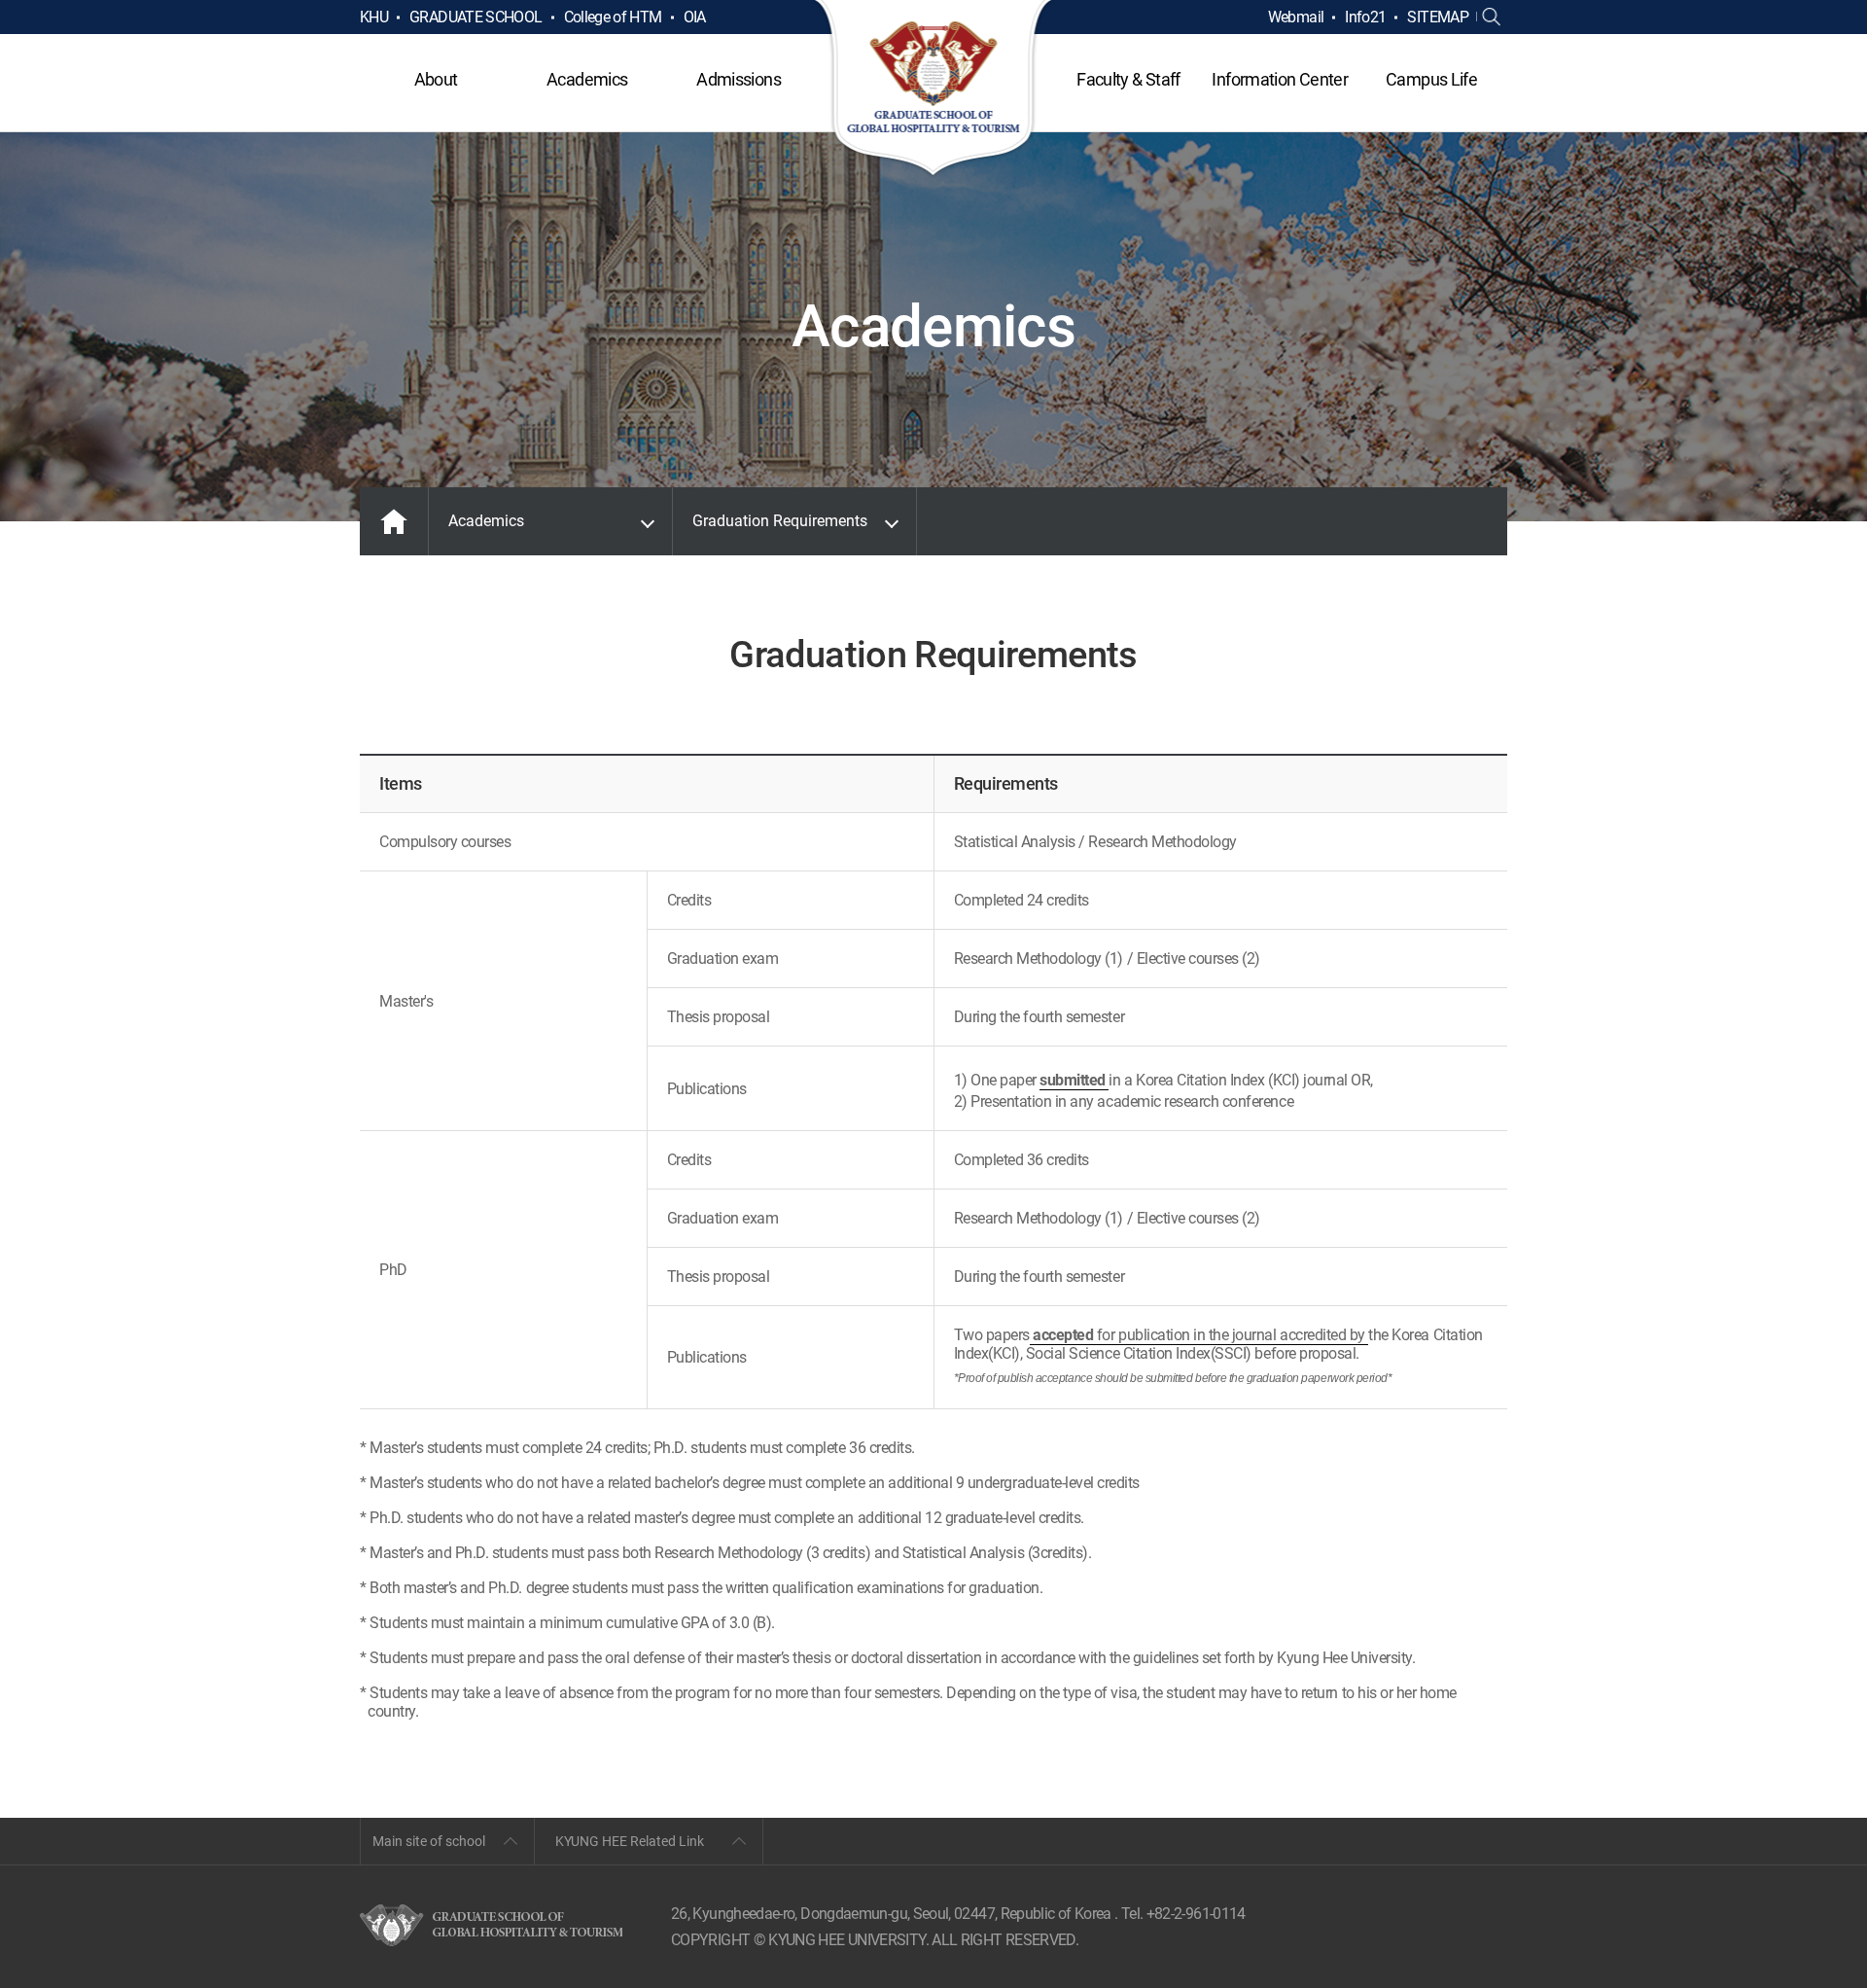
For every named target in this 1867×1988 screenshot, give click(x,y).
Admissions (739, 79)
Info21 (1365, 17)
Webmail (1296, 17)
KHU (374, 17)
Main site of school (429, 1841)
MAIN (394, 521)
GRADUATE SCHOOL (476, 17)
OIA (695, 17)
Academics (587, 79)
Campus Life (1431, 79)
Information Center (1279, 79)
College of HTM (613, 17)
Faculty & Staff (1128, 79)
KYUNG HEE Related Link (630, 1841)
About (436, 79)
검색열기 (1492, 18)
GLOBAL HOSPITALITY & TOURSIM (934, 89)
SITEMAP (1438, 17)
